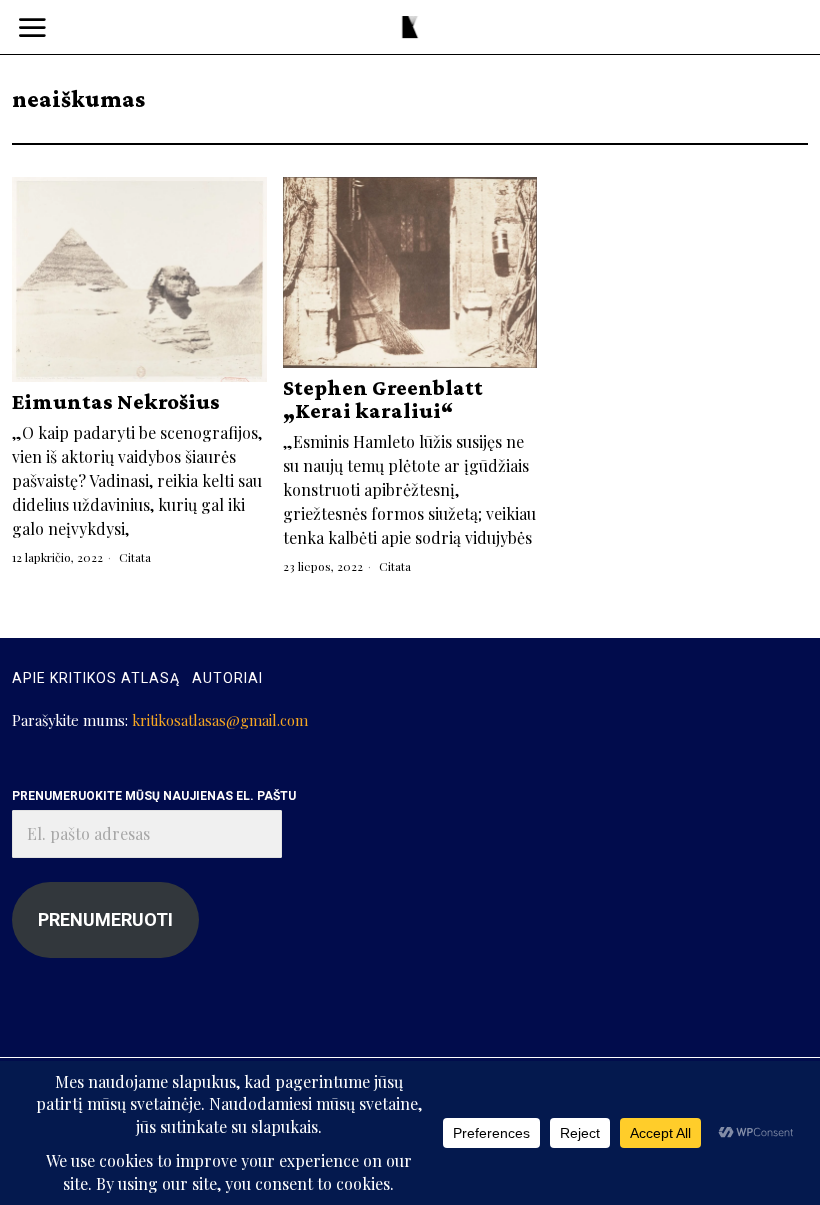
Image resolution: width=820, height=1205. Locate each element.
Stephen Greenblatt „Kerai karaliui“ (383, 399)
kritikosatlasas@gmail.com (220, 720)
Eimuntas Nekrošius (116, 401)
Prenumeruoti (105, 919)
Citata (135, 557)
